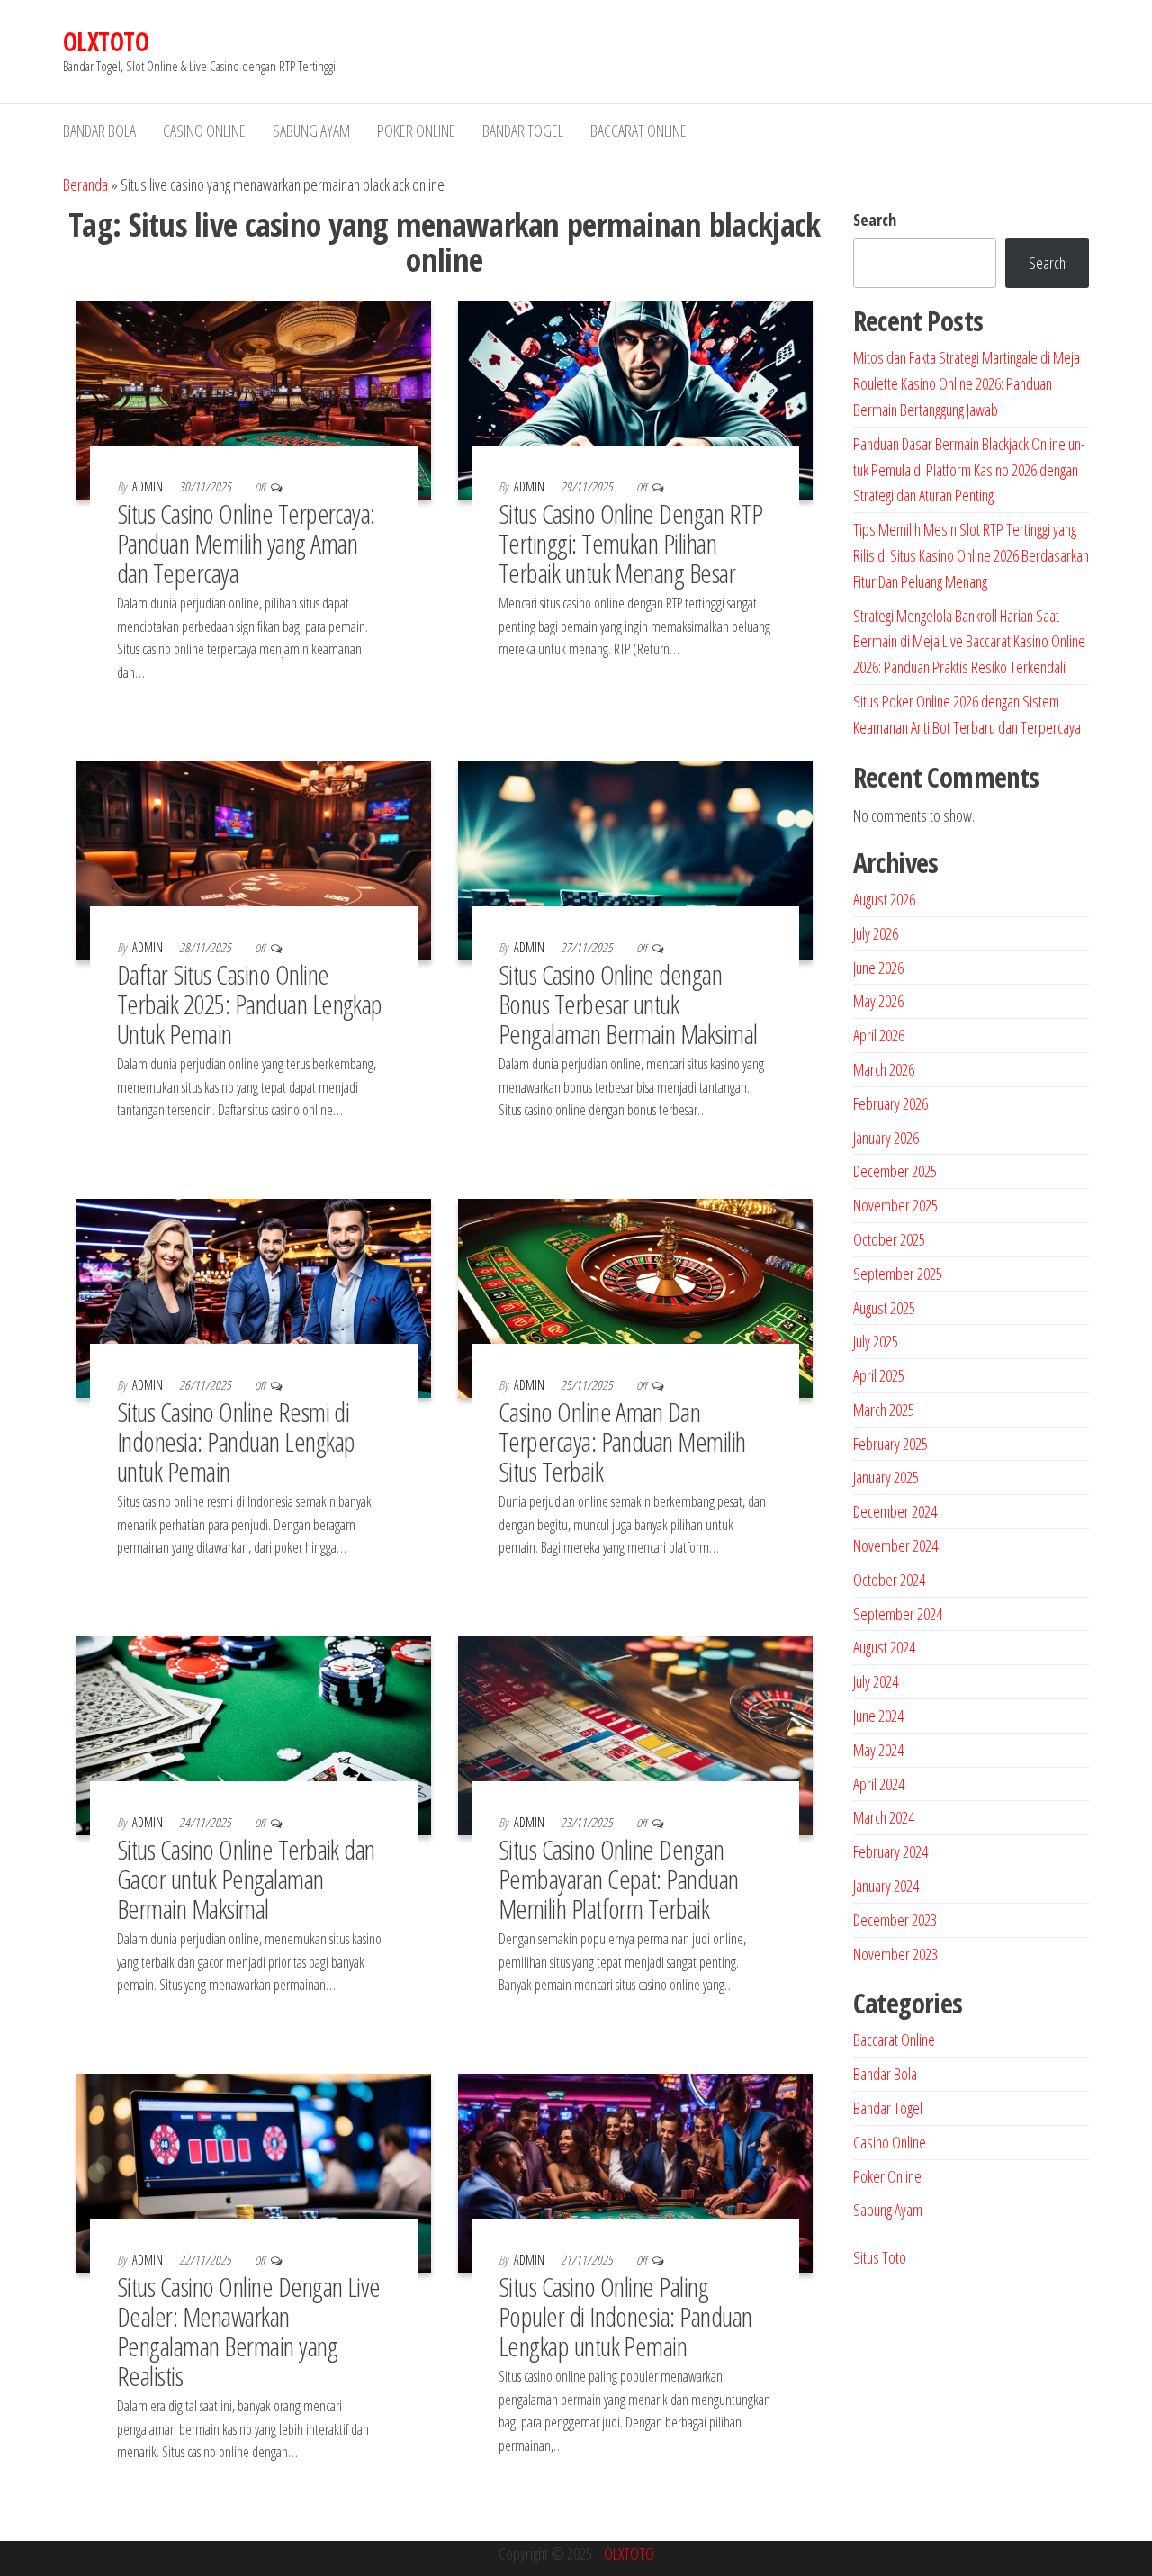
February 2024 (891, 1851)
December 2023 (895, 1920)
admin (149, 486)
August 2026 (884, 899)
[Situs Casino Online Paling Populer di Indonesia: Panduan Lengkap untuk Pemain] (635, 2171)
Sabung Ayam (311, 131)
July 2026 (876, 933)
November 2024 (895, 1545)
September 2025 (898, 1274)
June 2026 (878, 968)
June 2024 (878, 1716)
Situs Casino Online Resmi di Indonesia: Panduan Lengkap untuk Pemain (236, 1441)
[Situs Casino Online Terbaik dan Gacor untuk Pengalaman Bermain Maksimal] (254, 1734)
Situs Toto (880, 2257)
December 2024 (895, 1511)
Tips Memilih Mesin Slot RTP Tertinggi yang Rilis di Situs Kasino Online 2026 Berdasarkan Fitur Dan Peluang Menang (971, 555)
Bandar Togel (523, 131)
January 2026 (886, 1138)
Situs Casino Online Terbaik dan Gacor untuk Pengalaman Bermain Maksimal (246, 1879)
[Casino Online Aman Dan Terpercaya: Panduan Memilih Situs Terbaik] (635, 1296)
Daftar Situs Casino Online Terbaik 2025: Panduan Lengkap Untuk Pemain (250, 1004)
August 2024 (884, 1647)
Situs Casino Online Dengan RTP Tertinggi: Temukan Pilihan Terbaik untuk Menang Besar (630, 543)
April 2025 (879, 1375)
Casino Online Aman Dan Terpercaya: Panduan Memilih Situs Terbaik (622, 1441)
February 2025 (891, 1444)
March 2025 (884, 1410)
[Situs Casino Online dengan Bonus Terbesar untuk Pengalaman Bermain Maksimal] (635, 859)
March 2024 (884, 1817)
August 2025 (884, 1308)
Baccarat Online (639, 131)
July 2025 (876, 1341)
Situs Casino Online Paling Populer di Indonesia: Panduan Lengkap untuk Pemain (625, 2316)
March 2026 (884, 1069)
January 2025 (886, 1477)
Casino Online (204, 131)
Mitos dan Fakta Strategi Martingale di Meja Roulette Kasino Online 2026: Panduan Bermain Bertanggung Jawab (967, 383)
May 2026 (878, 1001)
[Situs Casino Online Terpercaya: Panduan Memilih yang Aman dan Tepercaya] (254, 399)
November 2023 (895, 1954)
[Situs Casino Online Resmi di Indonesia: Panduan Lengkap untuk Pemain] (254, 1296)
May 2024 (878, 1750)
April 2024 (879, 1784)
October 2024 (889, 1580)
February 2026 (891, 1103)
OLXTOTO (106, 41)
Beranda (85, 185)
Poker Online (416, 131)
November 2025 (895, 1205)
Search (875, 220)
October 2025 (889, 1239)
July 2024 (876, 1681)
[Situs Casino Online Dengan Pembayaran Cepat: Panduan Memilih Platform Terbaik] (635, 1734)
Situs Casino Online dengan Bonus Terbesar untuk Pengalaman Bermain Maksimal (628, 1004)
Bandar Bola (99, 131)
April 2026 (879, 1035)
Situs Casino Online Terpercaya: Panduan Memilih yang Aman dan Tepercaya (246, 543)
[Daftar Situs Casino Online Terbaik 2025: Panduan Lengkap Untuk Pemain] (254, 859)
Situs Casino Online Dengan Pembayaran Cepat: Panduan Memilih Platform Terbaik (619, 1879)
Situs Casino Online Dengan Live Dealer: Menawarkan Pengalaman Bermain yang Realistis (249, 2331)
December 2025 (895, 1171)
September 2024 (898, 1614)
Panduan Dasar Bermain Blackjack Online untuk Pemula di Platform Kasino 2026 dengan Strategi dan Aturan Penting (969, 470)
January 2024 (886, 1886)
